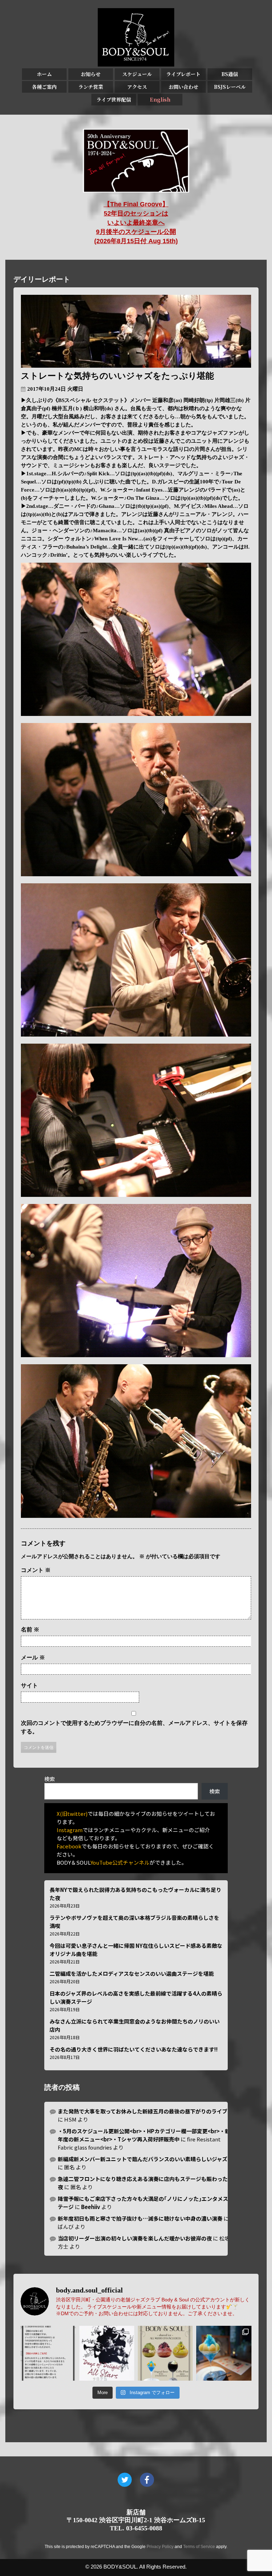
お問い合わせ (183, 87)
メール (33, 1657)
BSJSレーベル (230, 87)
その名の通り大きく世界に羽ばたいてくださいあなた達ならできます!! (134, 2049)
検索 (50, 1779)
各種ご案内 (44, 87)
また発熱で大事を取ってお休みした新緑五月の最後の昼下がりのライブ (143, 2111)
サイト (29, 1685)
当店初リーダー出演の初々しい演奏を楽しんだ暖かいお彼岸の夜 (135, 2238)
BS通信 (230, 74)
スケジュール (137, 74)
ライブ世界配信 (114, 99)
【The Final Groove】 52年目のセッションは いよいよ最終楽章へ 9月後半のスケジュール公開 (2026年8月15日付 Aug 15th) (136, 223)
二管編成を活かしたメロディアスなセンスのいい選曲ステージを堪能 (132, 1973)
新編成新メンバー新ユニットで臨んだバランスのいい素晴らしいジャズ (143, 2159)
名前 (30, 1630)
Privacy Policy (160, 2547)
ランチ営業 (91, 87)
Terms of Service (199, 2547)
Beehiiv (91, 2207)
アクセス (137, 87)
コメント (36, 1570)
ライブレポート (183, 74)
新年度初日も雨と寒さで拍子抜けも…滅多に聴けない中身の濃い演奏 (140, 2218)
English (160, 99)
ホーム (44, 74)
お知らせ (91, 74)
